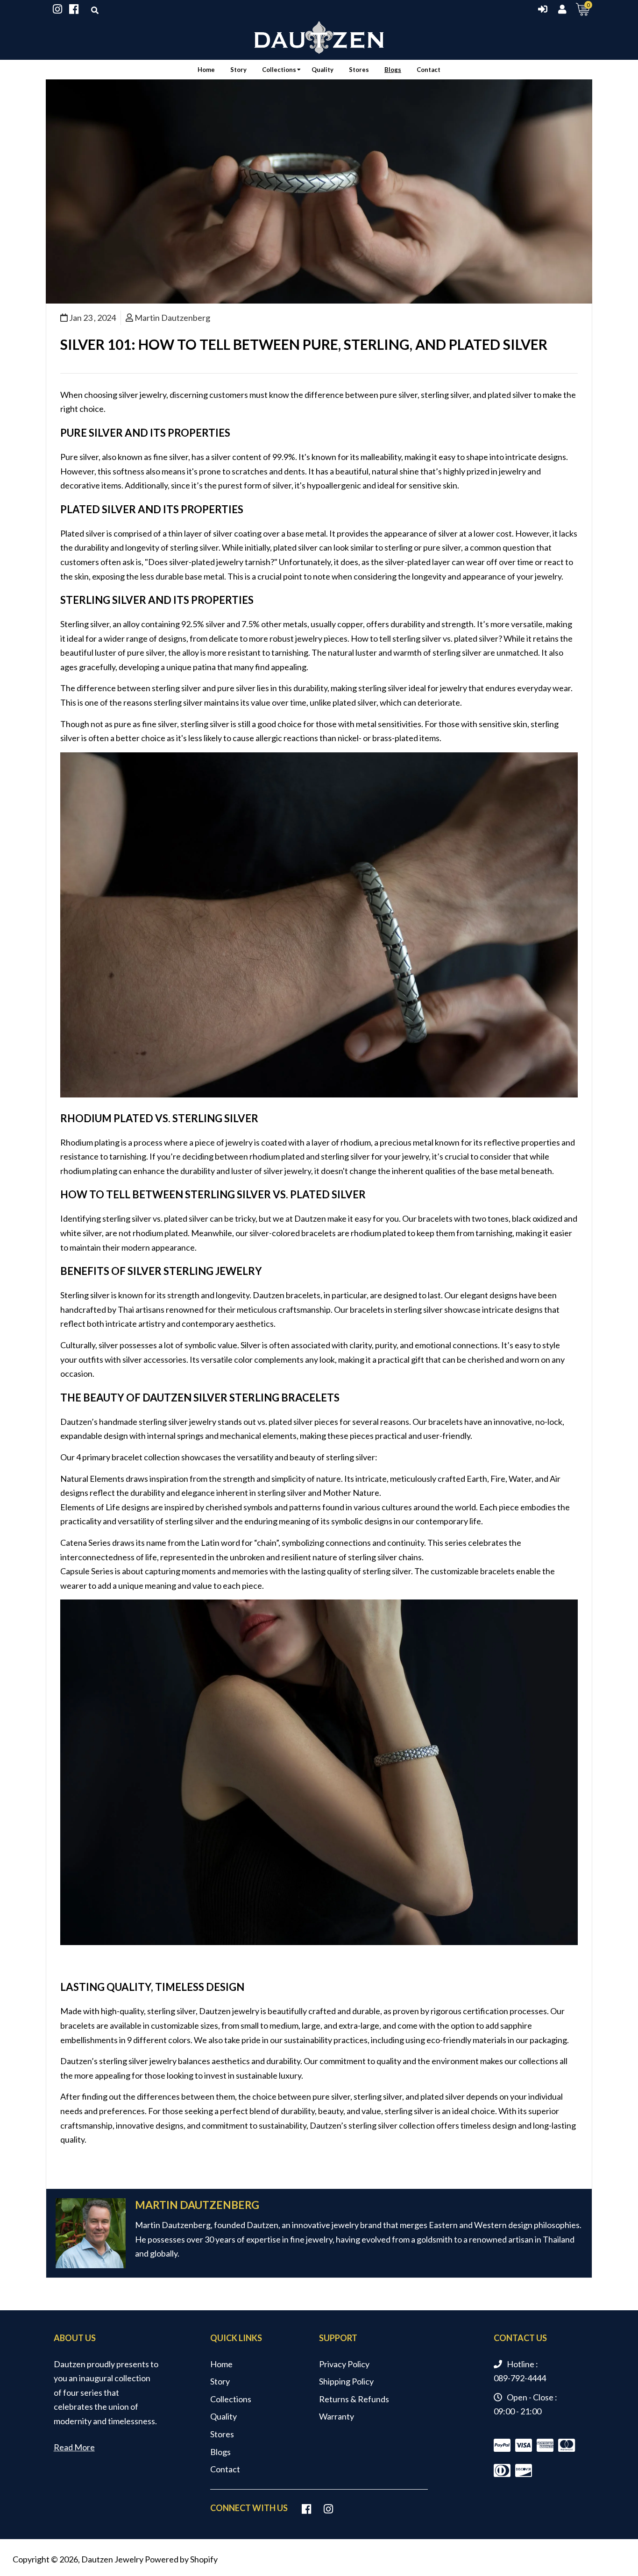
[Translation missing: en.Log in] (545, 9)
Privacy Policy (344, 2364)
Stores (222, 2434)
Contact (225, 2469)
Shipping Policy (346, 2381)
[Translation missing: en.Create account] (562, 9)
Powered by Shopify (181, 2559)
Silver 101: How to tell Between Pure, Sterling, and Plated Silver (304, 344)
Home (221, 2364)
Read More (74, 2447)
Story (220, 2381)
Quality (223, 2416)
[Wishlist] (57, 9)
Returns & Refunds (354, 2399)
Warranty (337, 2416)
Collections (231, 2399)
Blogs (220, 2452)
